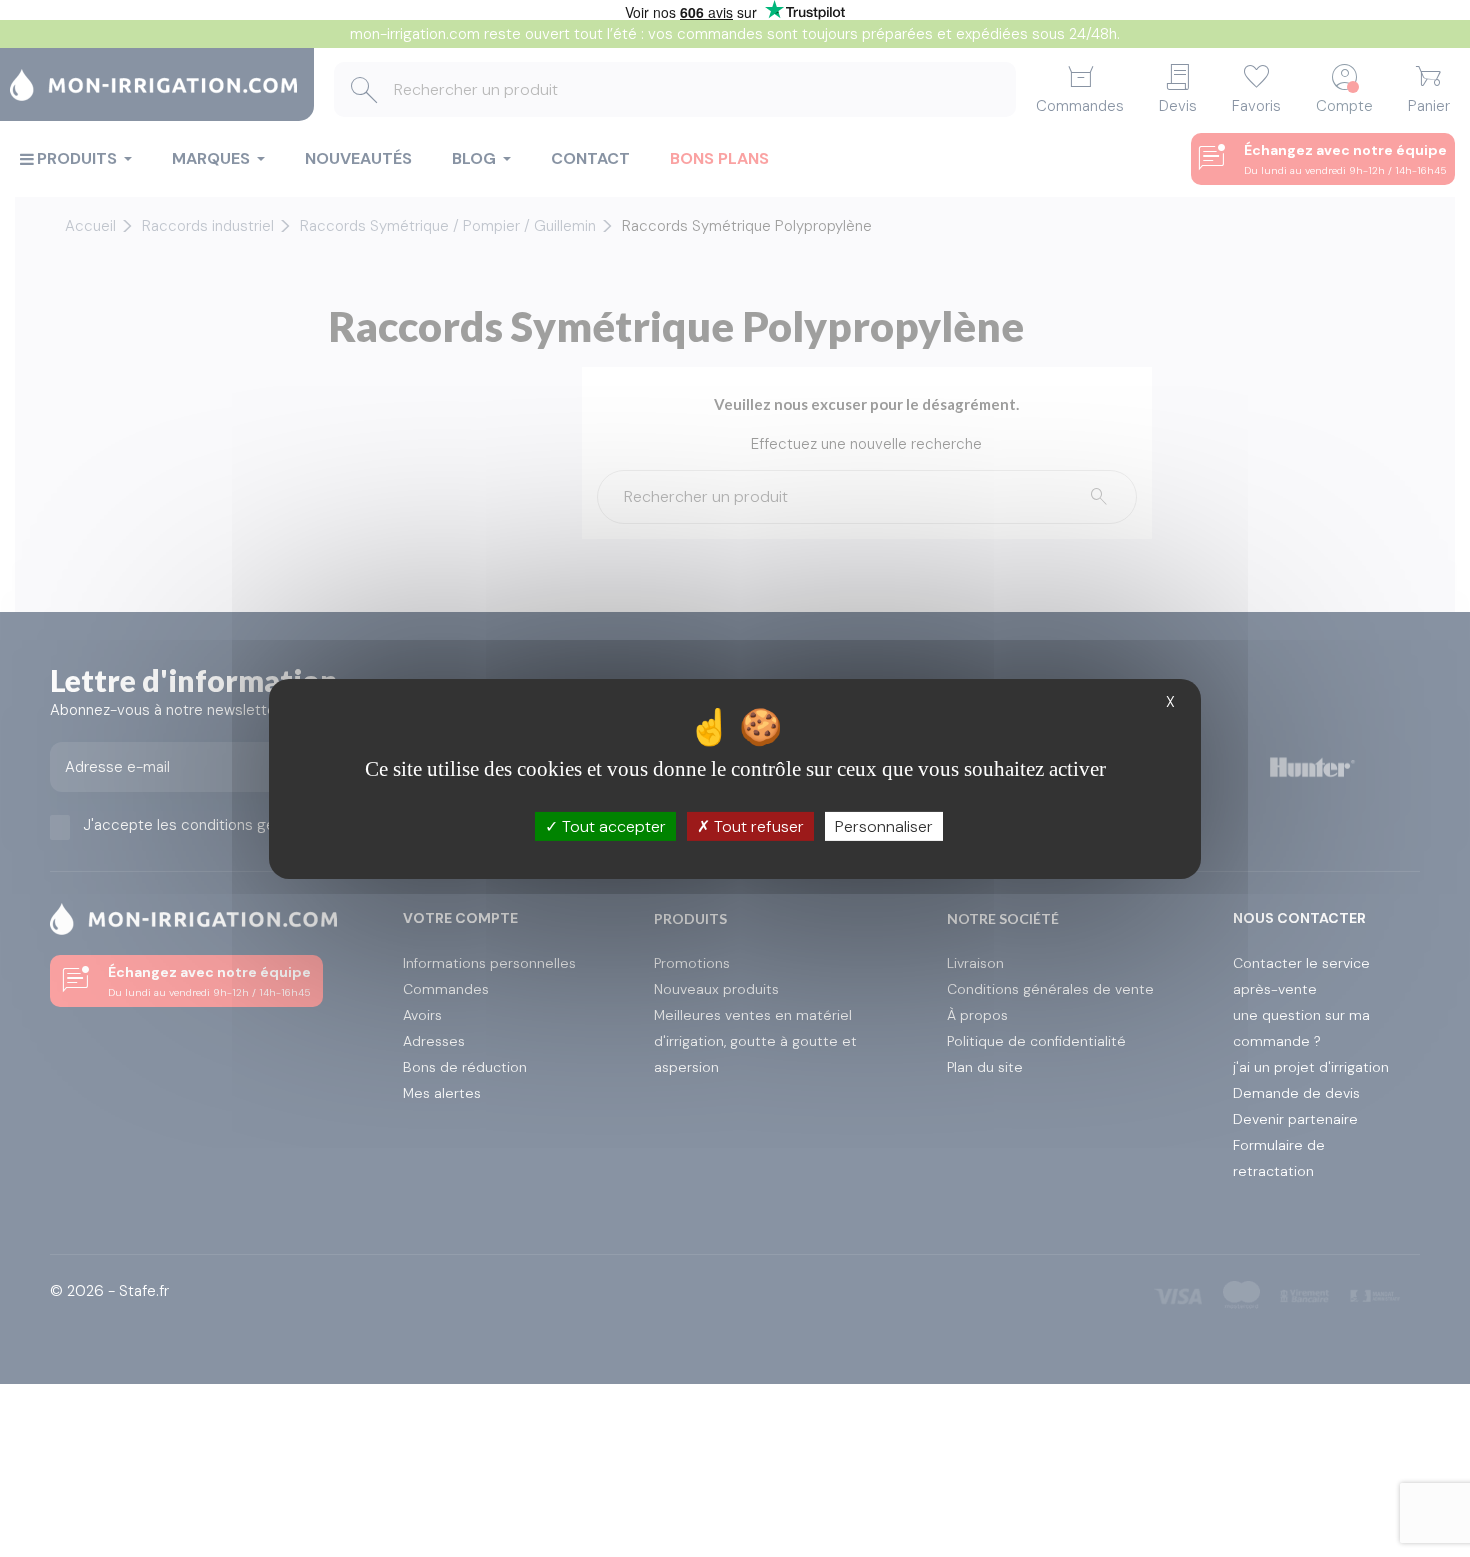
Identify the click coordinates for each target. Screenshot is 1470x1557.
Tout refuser (757, 825)
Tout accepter (612, 825)
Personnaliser (884, 825)
